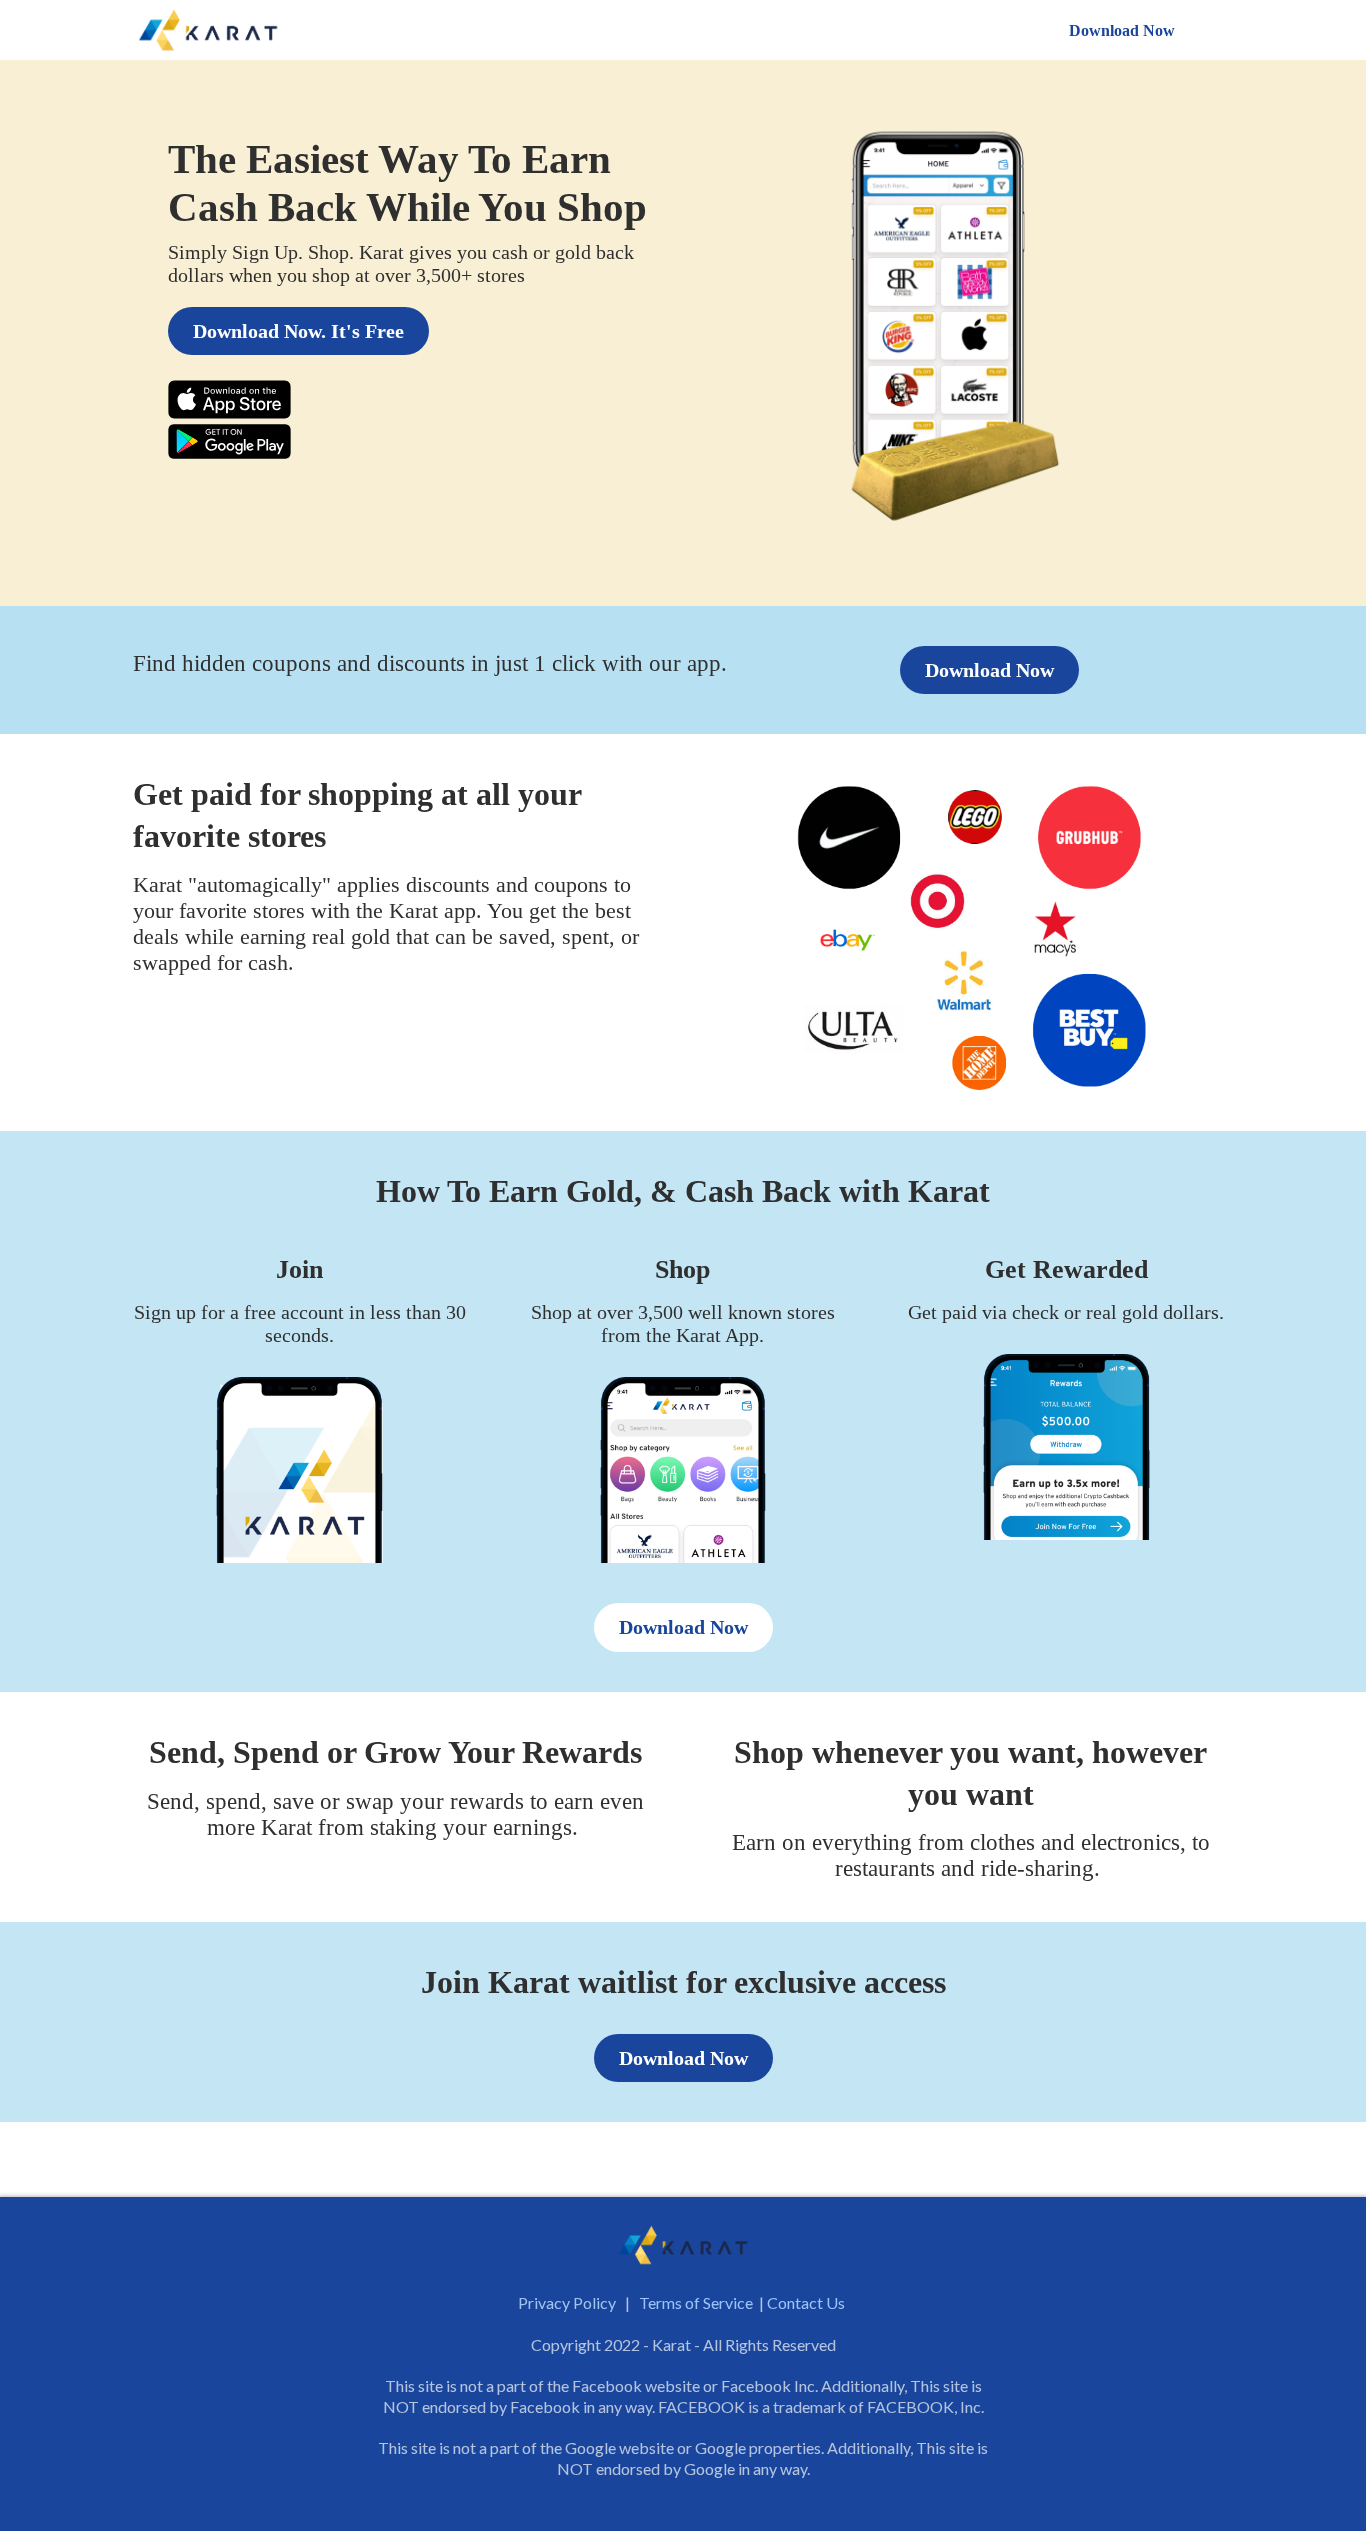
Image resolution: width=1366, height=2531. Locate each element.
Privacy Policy (567, 2302)
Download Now (1122, 30)
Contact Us (806, 2302)
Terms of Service (696, 2302)
